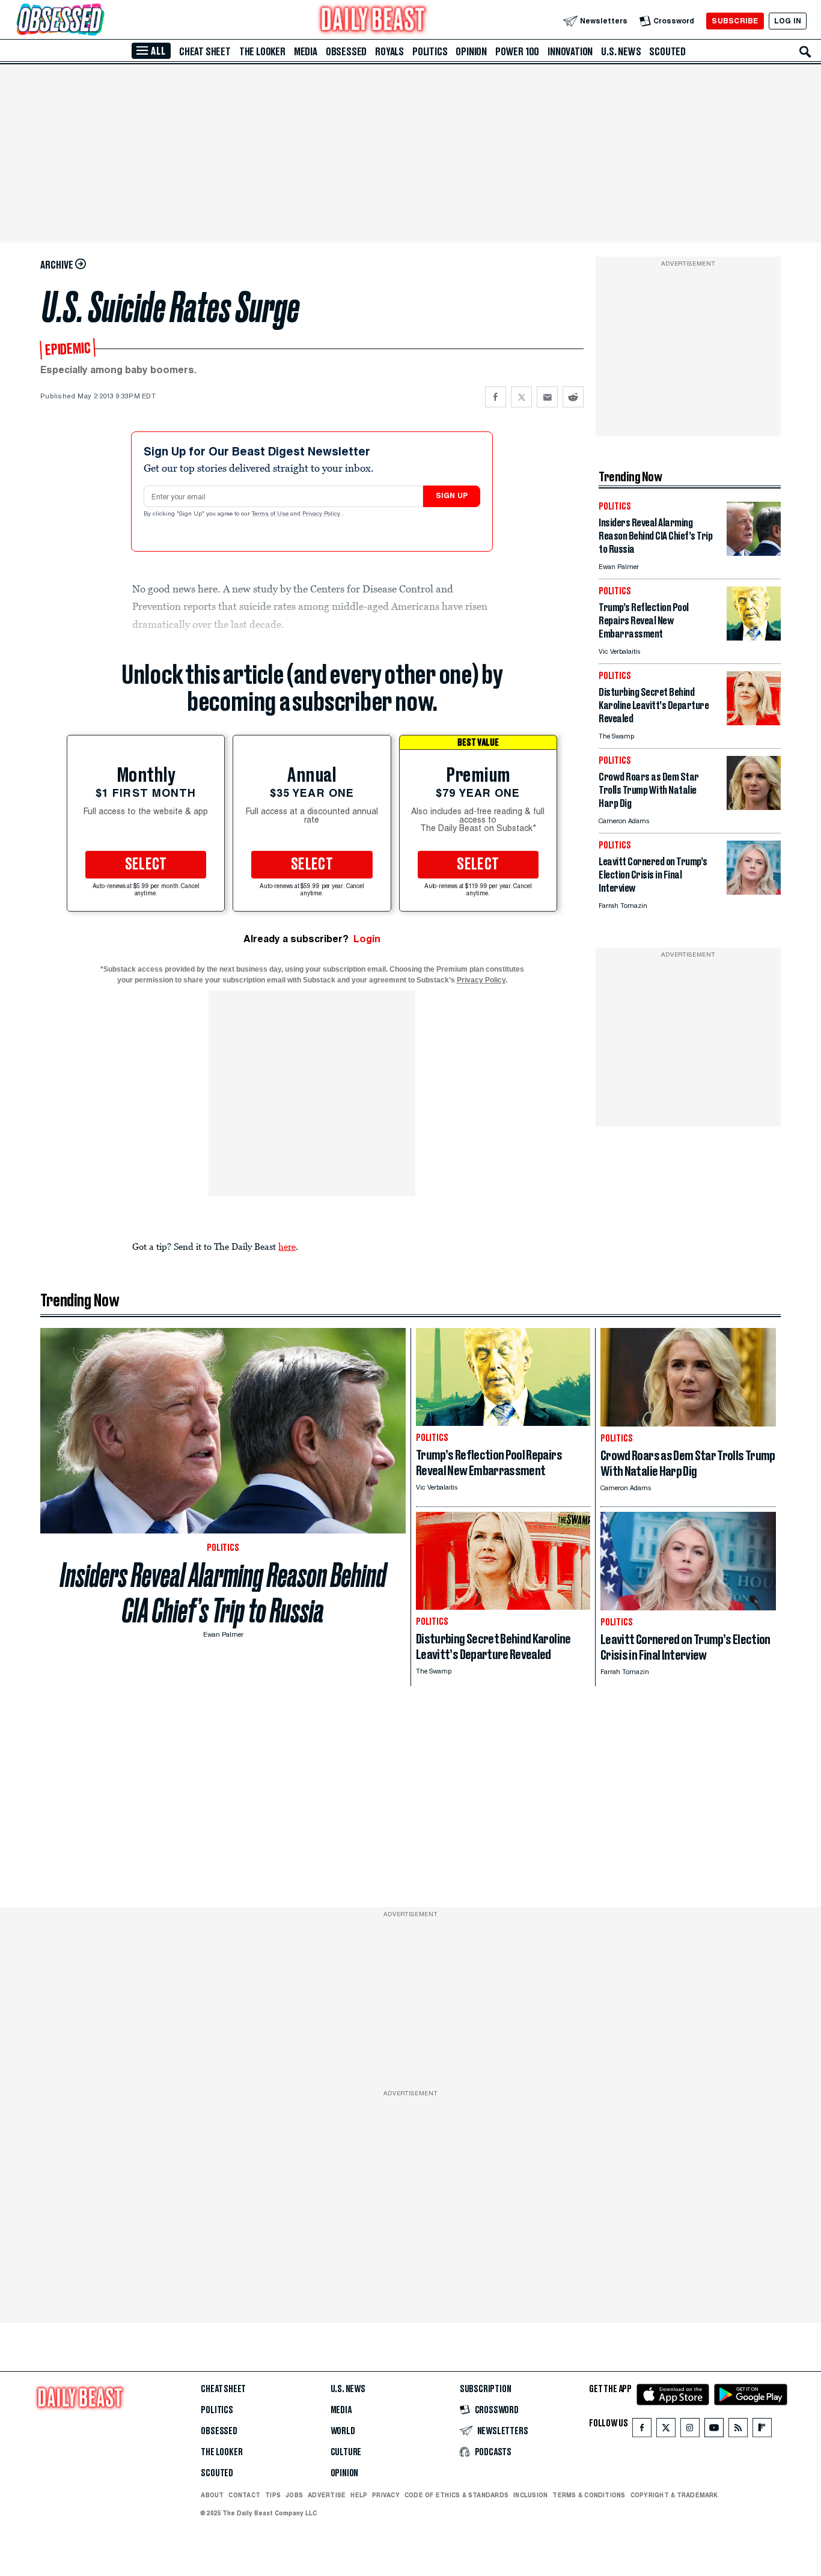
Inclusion (530, 2495)
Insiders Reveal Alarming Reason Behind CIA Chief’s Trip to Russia (223, 1593)
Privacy (386, 2495)
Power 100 (517, 52)
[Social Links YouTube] (714, 2430)
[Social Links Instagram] (690, 2430)
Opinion (471, 52)
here (287, 1246)
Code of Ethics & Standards (456, 2495)
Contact (244, 2495)
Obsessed (346, 52)
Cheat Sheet (205, 52)
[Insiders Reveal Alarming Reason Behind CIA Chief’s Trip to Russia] (754, 553)
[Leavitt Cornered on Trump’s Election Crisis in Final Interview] (754, 891)
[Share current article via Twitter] (521, 397)
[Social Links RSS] (738, 2430)
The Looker (262, 52)
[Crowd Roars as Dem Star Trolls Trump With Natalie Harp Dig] (754, 807)
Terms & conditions (589, 2495)
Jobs (294, 2495)
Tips (273, 2495)
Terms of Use (271, 514)
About (212, 2495)
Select (146, 865)
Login (367, 939)
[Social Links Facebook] (642, 2430)
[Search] (805, 52)
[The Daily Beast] (373, 21)
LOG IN (788, 21)
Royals (389, 52)
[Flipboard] (762, 2430)
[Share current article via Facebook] (496, 397)
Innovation (570, 52)
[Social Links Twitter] (666, 2430)
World (343, 2431)
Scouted (667, 52)
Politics (430, 52)
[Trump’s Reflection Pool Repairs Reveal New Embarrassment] (754, 637)
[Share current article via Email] (547, 397)
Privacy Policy (322, 514)
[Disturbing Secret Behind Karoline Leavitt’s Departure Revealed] (754, 722)
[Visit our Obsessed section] (99, 21)
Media (306, 52)
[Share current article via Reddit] (573, 397)
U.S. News (621, 52)
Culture (346, 2452)
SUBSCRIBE (735, 21)
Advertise (327, 2495)
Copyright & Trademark (674, 2495)
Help (359, 2495)
